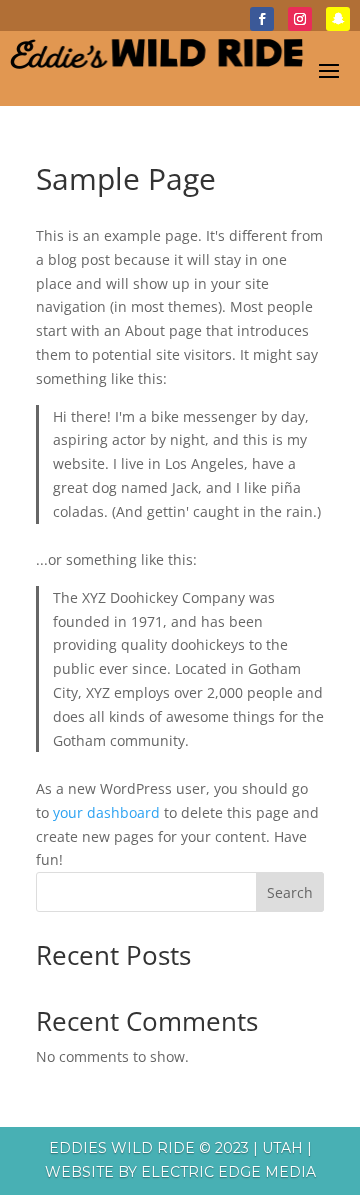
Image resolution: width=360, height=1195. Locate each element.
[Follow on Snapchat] (338, 19)
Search (290, 892)
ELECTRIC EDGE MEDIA (228, 1172)
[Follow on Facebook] (262, 19)
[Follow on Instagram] (300, 19)
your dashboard (106, 812)
